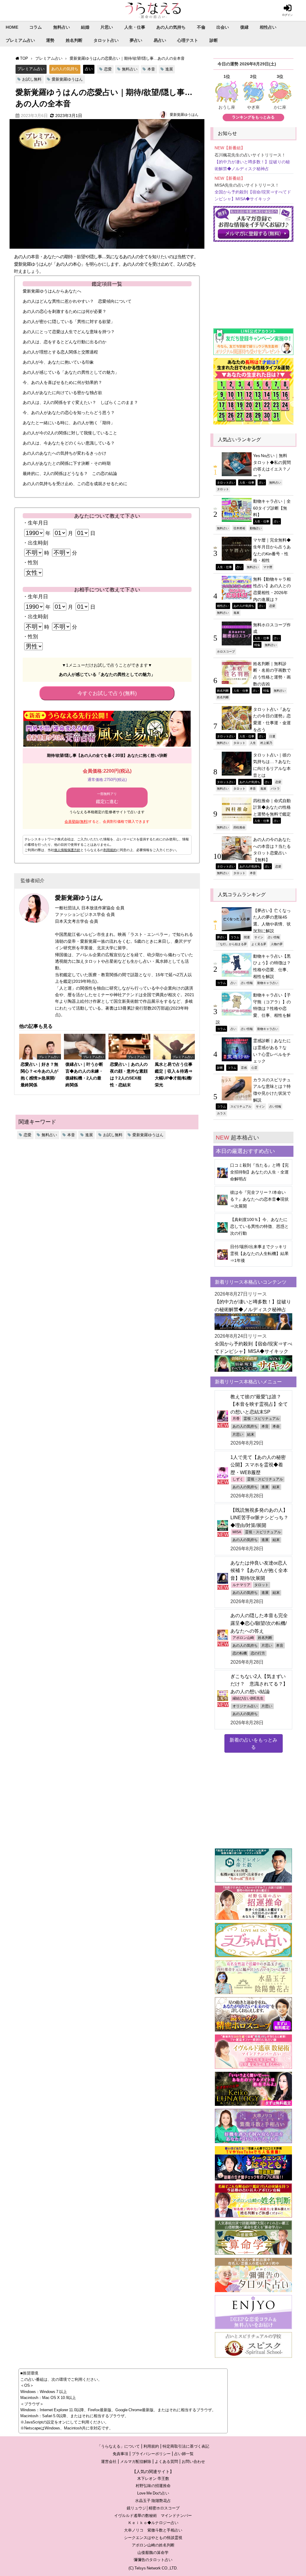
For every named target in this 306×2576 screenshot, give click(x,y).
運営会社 (109, 2462)
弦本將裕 (239, 528)
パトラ (275, 788)
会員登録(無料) (76, 822)
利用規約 (110, 850)
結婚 (85, 27)
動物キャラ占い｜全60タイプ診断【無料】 (272, 508)
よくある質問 (166, 2462)
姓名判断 (74, 40)
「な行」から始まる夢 (232, 944)
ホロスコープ (226, 651)
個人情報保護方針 (67, 850)
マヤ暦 (268, 567)
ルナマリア (241, 1585)
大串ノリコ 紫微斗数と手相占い (153, 2530)
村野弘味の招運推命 (153, 2486)
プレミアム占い (20, 40)
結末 (251, 1434)
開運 (247, 937)
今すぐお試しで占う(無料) (107, 693)
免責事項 (120, 2454)
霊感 (244, 1068)
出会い (223, 27)
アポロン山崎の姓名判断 (153, 2545)
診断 (214, 40)
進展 (169, 69)
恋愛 (108, 69)
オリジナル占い (245, 1706)
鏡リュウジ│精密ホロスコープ (153, 2508)
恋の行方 (258, 1653)
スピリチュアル (241, 1106)
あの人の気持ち (171, 27)
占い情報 (274, 937)
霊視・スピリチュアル (261, 1419)
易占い (160, 40)
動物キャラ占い (268, 983)
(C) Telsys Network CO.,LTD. (153, 2568)
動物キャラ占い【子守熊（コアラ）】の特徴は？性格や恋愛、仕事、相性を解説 (253, 1009)
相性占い (268, 27)
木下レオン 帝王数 (153, 2479)
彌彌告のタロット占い (153, 2560)
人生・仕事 (135, 27)
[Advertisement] (253, 282)
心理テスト (188, 40)
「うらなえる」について (118, 2446)
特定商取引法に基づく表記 (186, 2446)
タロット (223, 489)
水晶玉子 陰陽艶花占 (153, 2501)
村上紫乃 (266, 743)
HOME (12, 27)
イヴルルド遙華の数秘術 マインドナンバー (153, 2516)
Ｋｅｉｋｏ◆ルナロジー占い (153, 2523)
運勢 (50, 40)
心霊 (254, 1068)
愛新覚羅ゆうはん (67, 79)
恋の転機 (240, 1653)
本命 (276, 1426)
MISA (237, 1532)
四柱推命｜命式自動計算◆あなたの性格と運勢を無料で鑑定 (272, 807)
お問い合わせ (193, 2462)
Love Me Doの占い (153, 2493)
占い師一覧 (184, 2454)
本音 (151, 69)
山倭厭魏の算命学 (153, 2553)
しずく (238, 1479)
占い (89, 69)
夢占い (136, 40)
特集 (257, 645)
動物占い (256, 528)
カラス (221, 1113)
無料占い (62, 27)
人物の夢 (277, 944)
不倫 (201, 27)
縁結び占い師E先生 (248, 1698)
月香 (236, 1419)
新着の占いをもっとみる (253, 1743)
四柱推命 (239, 827)
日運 (272, 736)
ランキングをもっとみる (253, 117)
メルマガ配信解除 (136, 2462)
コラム (36, 27)
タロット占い (106, 40)
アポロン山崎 (243, 1638)
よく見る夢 (259, 944)
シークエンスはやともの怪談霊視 (153, 2538)
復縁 (244, 27)
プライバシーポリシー (151, 2454)
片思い (107, 27)
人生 (253, 743)
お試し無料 (32, 79)
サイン (259, 937)
